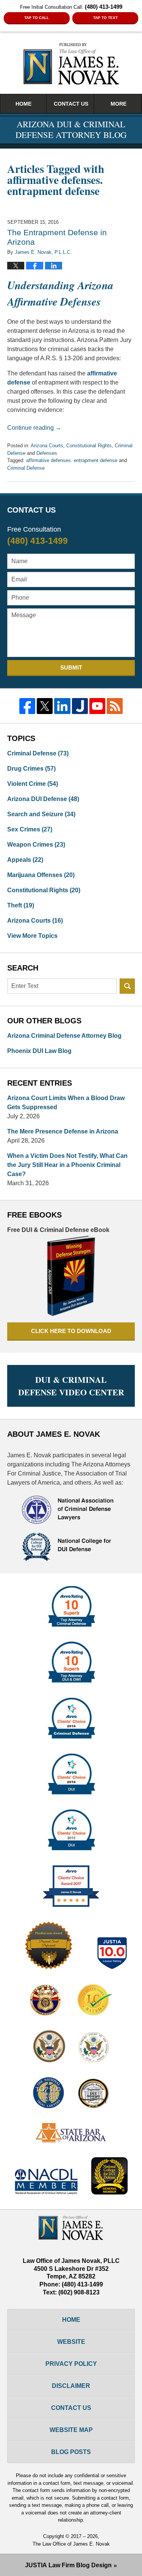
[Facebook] (27, 706)
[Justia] (80, 706)
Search (127, 986)
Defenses (47, 453)
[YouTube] (97, 706)
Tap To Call (37, 18)
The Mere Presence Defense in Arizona (63, 1131)
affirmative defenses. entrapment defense (72, 460)
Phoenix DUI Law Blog (39, 1051)
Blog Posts (71, 2452)
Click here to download (71, 1331)
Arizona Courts (47, 446)
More (119, 104)
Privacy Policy (71, 2364)
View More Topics (32, 936)
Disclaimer (71, 2386)
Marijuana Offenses (41, 875)
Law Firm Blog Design (68, 2565)
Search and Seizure (41, 814)
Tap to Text (105, 18)
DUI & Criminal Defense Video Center (71, 1386)
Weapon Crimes (36, 845)
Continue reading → (34, 428)
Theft (21, 905)
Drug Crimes (31, 769)
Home (23, 104)
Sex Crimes (30, 829)
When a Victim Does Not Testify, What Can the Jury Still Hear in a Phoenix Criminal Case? (67, 1165)
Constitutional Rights (89, 446)
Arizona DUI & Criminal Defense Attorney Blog (71, 64)
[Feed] (115, 706)
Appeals (25, 860)
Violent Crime (33, 784)
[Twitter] (45, 706)
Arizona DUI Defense (43, 799)
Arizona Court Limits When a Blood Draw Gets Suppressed (66, 1103)
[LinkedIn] (62, 706)
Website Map (71, 2430)
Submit (71, 667)
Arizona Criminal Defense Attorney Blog (64, 1036)
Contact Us (71, 104)
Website (71, 2342)
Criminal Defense (26, 468)
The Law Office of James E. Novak (71, 2544)
